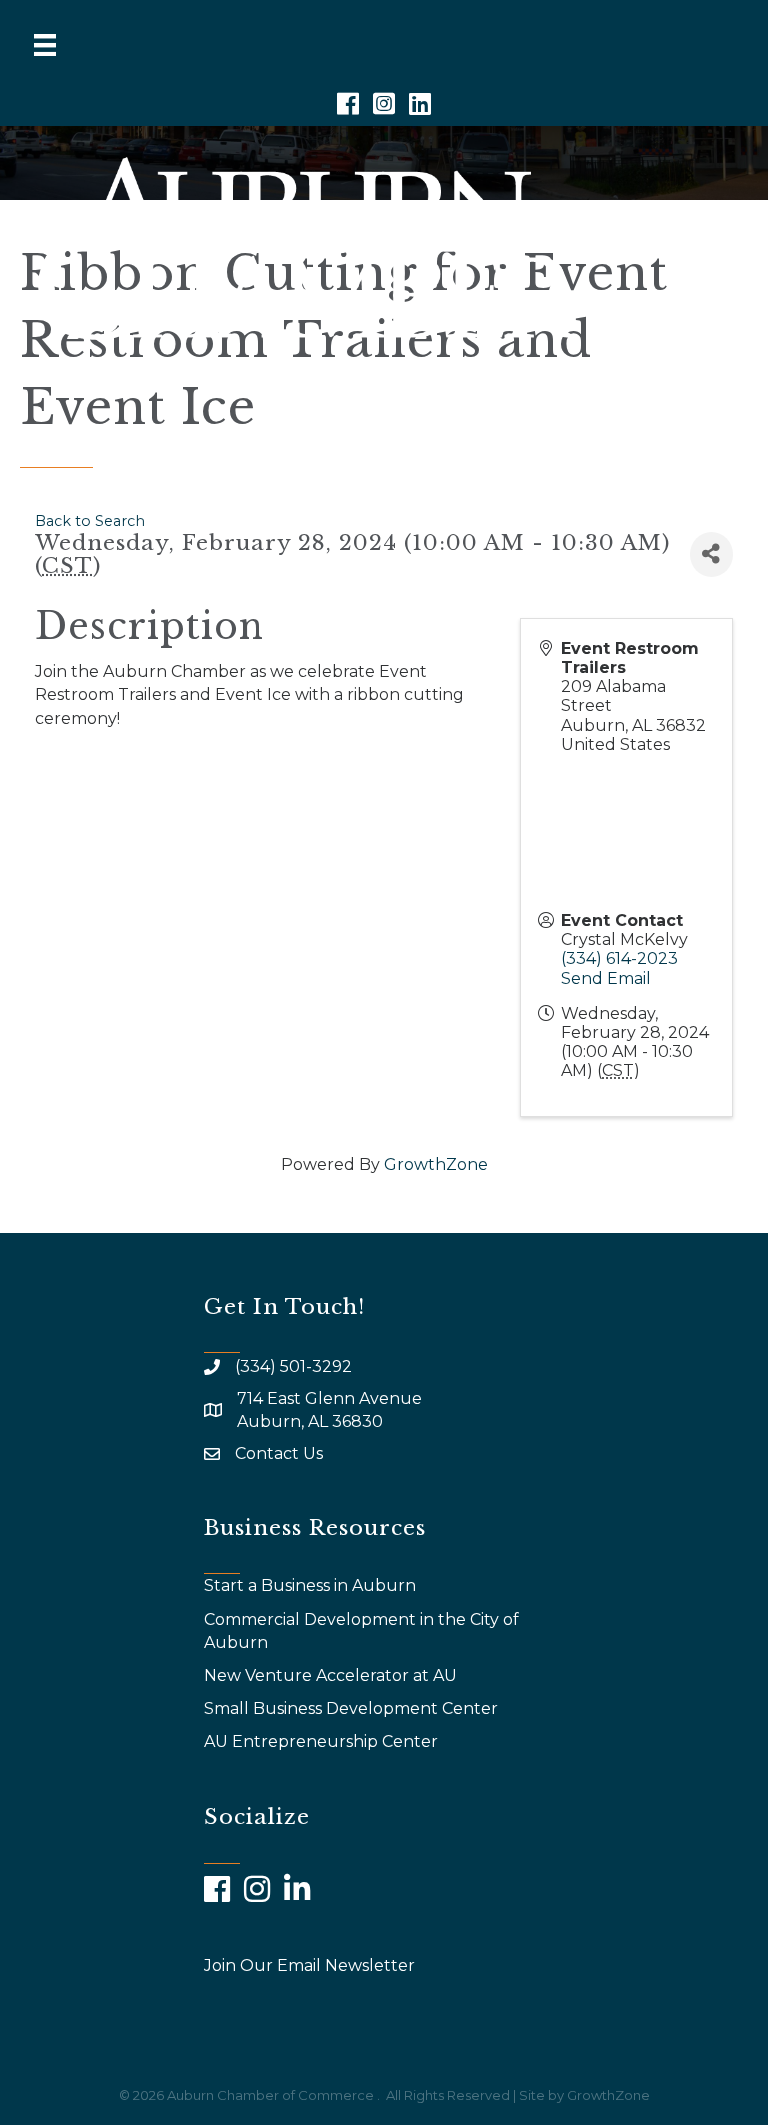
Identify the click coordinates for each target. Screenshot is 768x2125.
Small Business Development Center (353, 1708)
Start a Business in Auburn (310, 1585)
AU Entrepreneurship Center (323, 1741)
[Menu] (45, 45)
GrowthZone (436, 1164)
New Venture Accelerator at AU (332, 1675)
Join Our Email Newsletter (309, 1965)
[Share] (711, 554)
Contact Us (279, 1453)
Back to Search (90, 521)
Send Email (606, 978)
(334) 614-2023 (619, 958)
